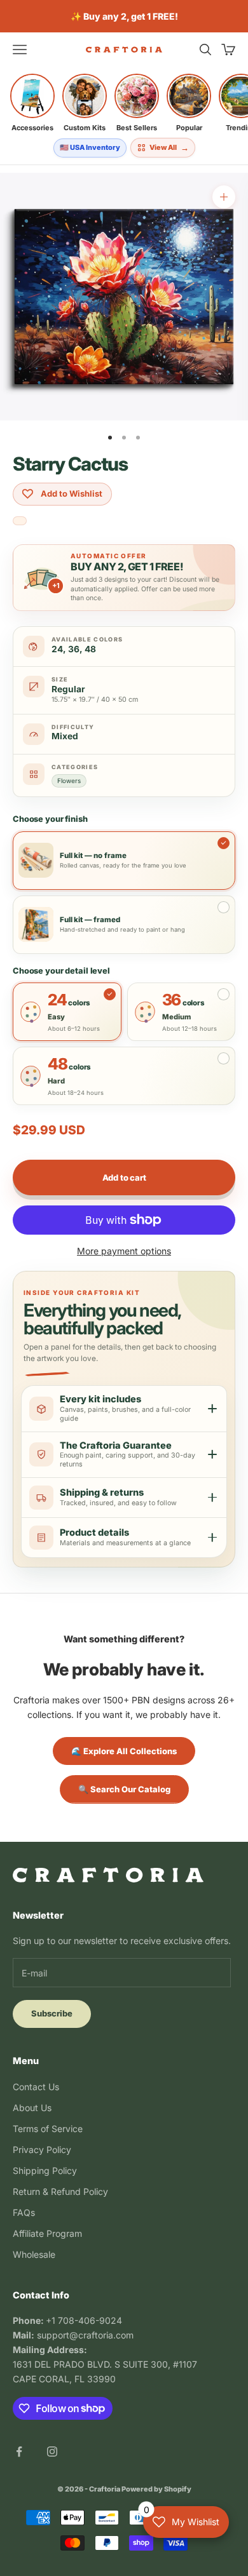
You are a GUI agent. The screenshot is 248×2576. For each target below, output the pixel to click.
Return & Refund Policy (60, 2191)
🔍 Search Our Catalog (124, 1789)
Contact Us (36, 2087)
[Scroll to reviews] (20, 522)
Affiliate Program (47, 2233)
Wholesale (34, 2254)
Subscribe (52, 2013)
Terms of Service (48, 2129)
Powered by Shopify (156, 2489)
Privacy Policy (42, 2150)
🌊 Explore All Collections (124, 1751)
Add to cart (124, 1177)
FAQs (24, 2212)
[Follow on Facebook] (19, 2452)
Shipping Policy (45, 2170)
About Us (32, 2108)
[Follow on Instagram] (52, 2452)
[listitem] (32, 103)
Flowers (69, 781)
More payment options (124, 1251)
